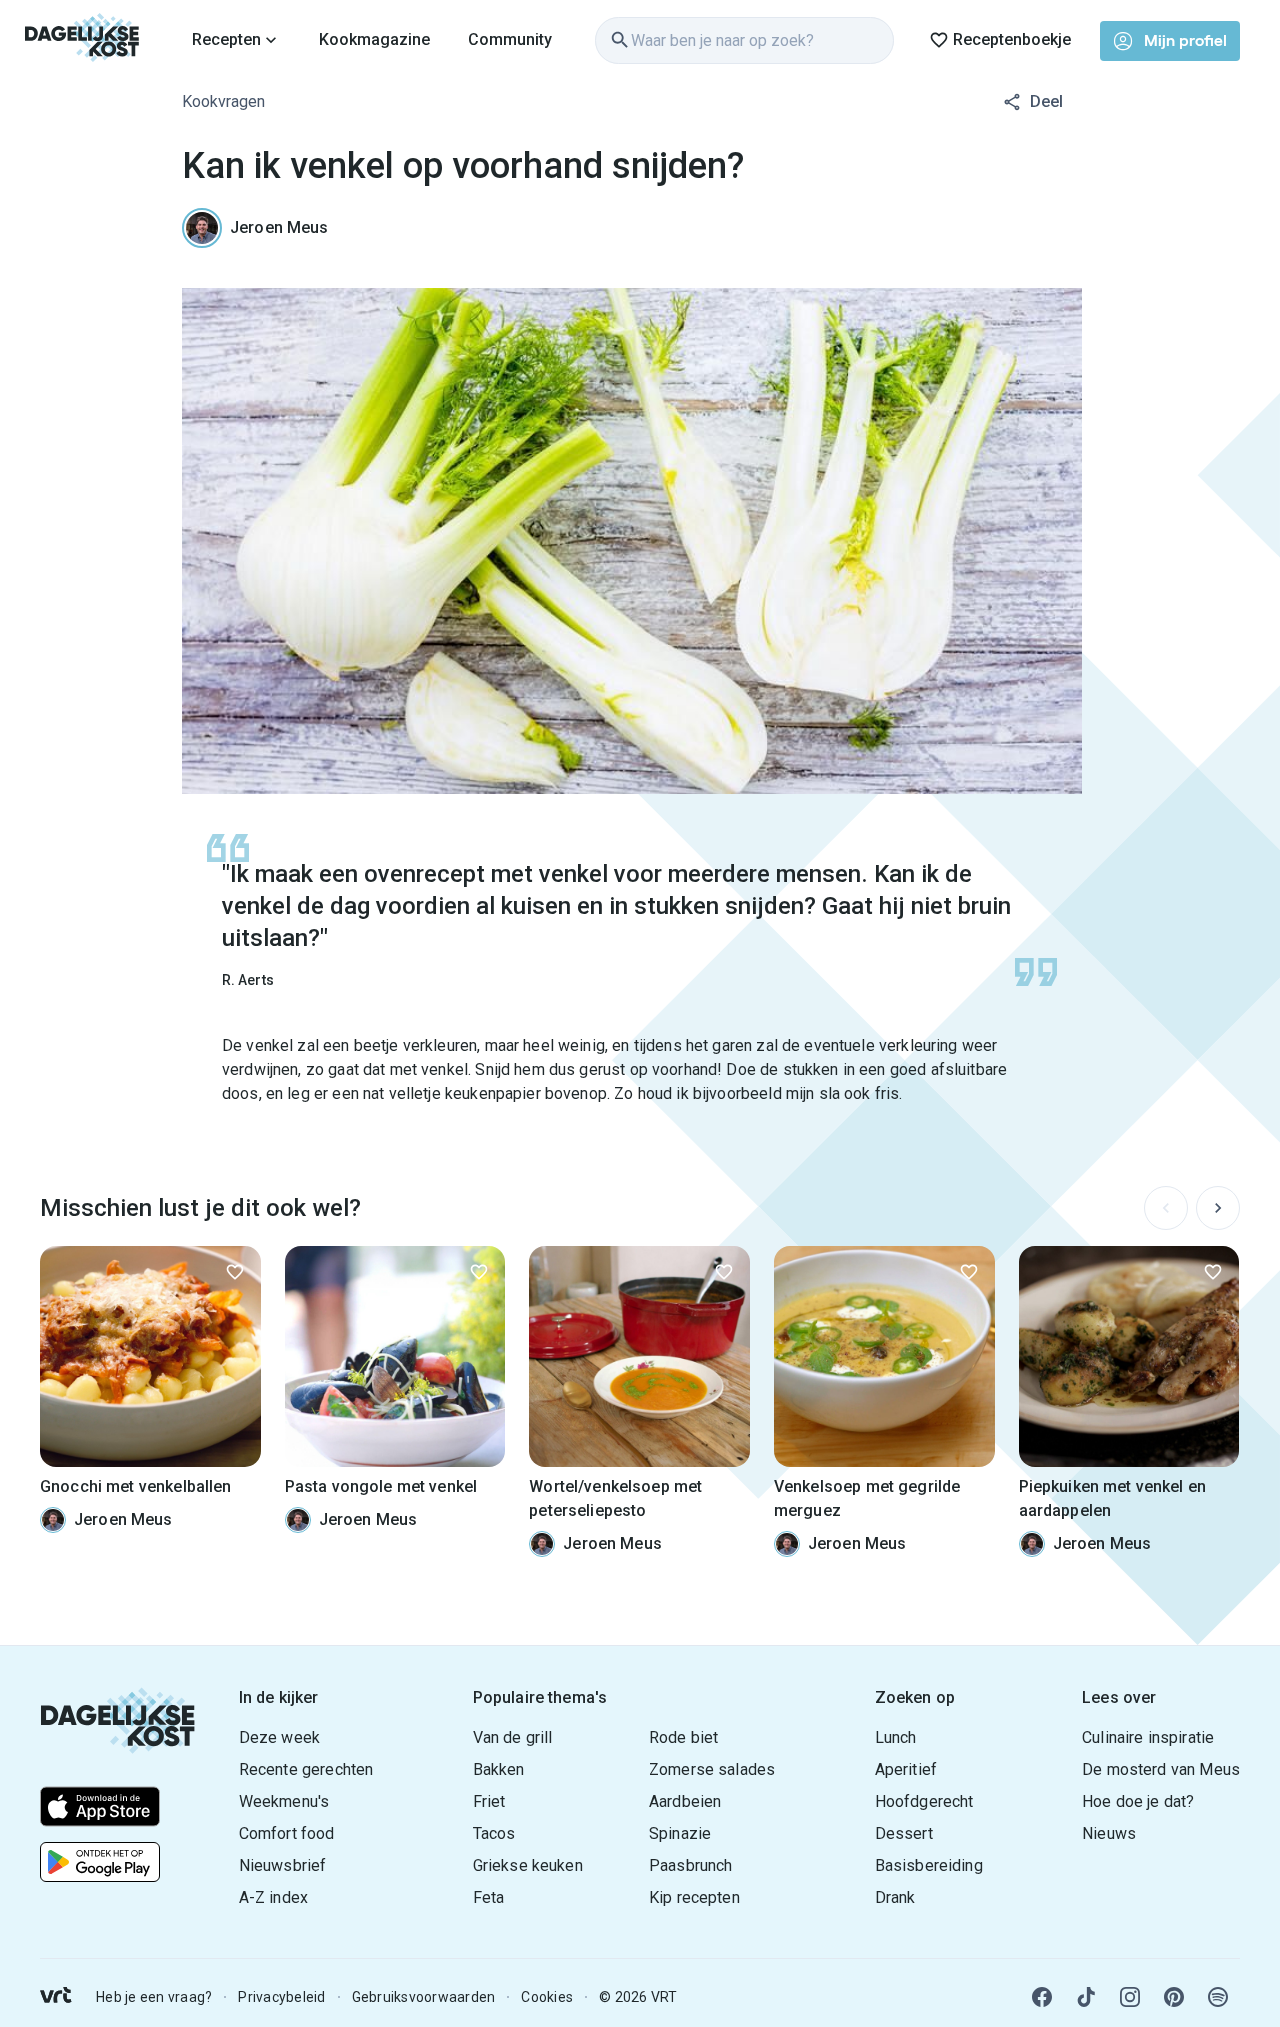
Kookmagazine (374, 39)
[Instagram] (1130, 1997)
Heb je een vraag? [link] (154, 1997)
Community (510, 39)
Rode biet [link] (683, 1737)
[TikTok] (1086, 1997)
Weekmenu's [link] (284, 1801)
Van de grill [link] (513, 1737)
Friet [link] (489, 1801)
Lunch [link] (896, 1737)
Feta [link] (489, 1897)
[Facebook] (1042, 1997)
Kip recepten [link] (694, 1897)
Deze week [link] (279, 1737)
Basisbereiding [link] (929, 1865)
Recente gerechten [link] (306, 1769)
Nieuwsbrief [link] (283, 1865)
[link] (82, 40)
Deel (1046, 101)
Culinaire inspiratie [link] (1148, 1737)
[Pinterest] (1174, 1997)
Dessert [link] (904, 1833)
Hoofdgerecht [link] (924, 1801)
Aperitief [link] (906, 1769)
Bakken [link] (499, 1769)
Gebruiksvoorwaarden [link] (424, 1997)
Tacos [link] (494, 1833)
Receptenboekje (1012, 39)
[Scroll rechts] (1218, 1208)
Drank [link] (895, 1897)
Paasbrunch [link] (691, 1865)
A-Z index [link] (273, 1897)
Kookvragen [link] (223, 101)
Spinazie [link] (680, 1833)
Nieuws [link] (1109, 1833)
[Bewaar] (235, 1272)
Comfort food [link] (287, 1833)
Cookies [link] (547, 1997)
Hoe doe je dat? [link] (1138, 1801)
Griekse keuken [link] (528, 1865)
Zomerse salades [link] (712, 1769)
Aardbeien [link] (685, 1801)
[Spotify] (1218, 1997)
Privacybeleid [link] (281, 1997)
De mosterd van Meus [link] (1161, 1769)
